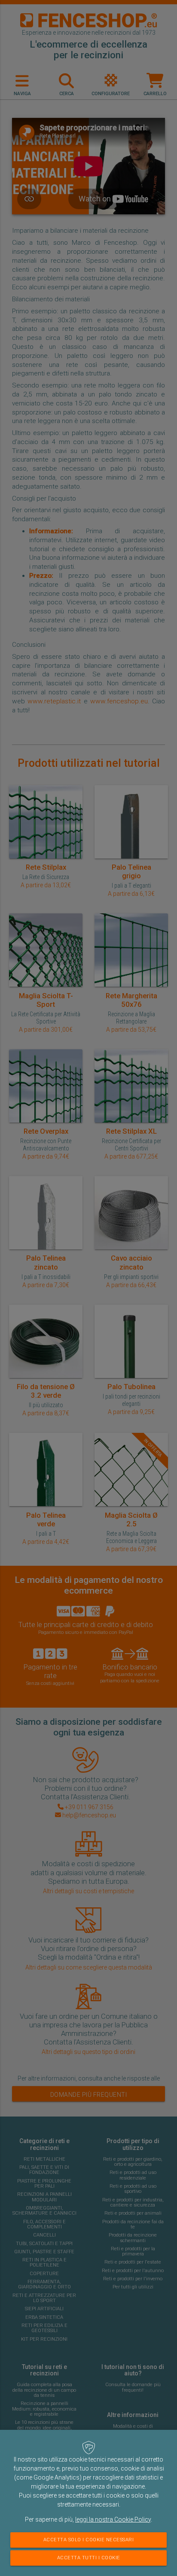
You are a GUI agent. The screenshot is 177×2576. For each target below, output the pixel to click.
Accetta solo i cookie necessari (89, 2540)
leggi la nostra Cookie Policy (113, 2519)
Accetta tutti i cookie (89, 2558)
